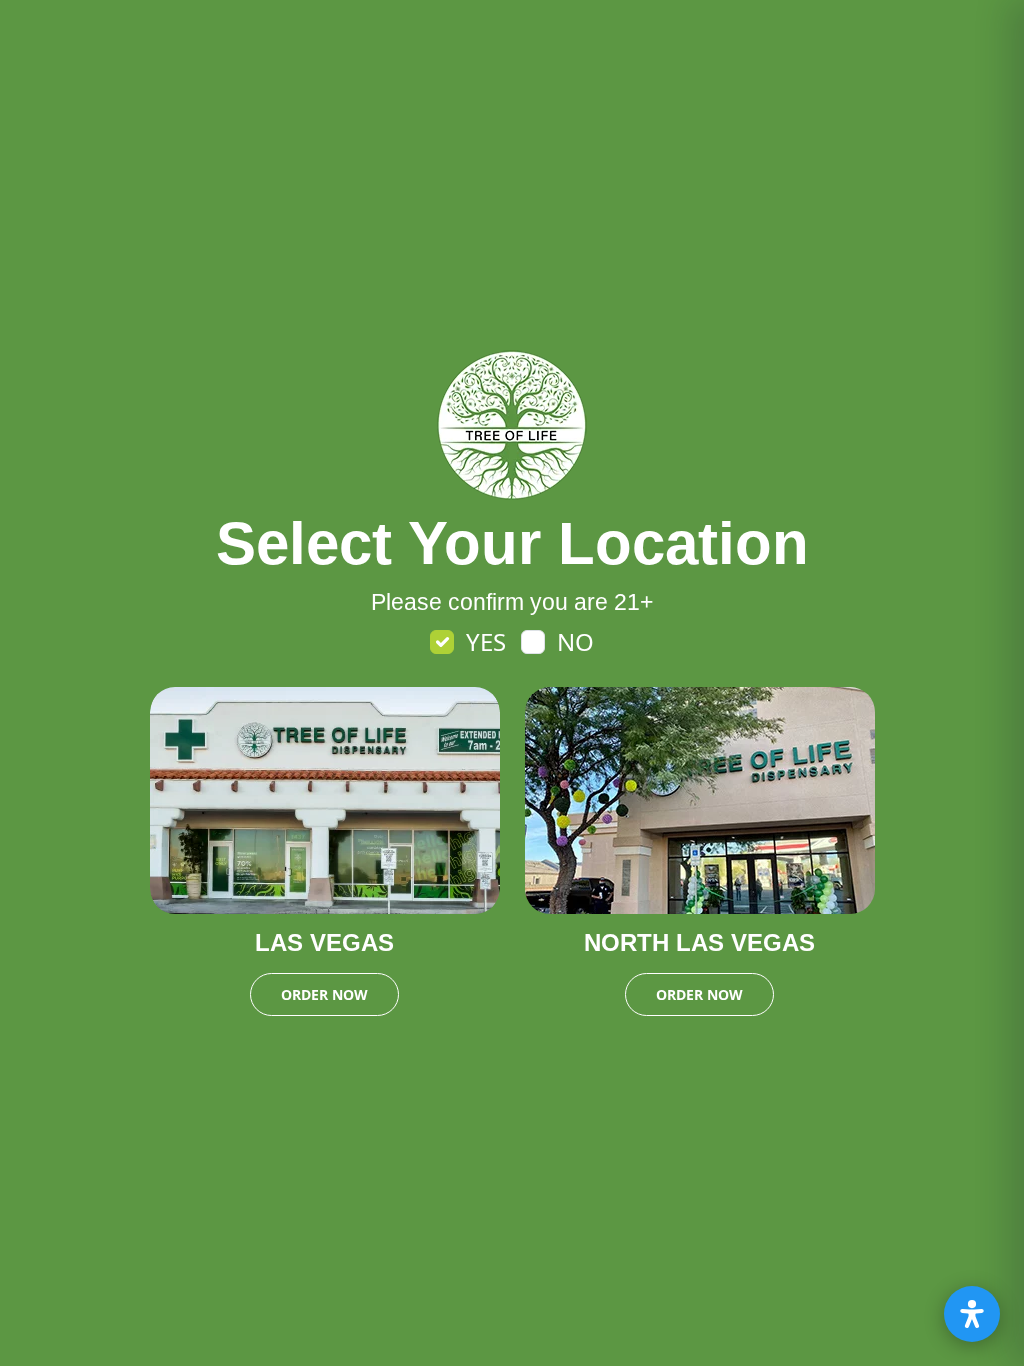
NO (575, 641)
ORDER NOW (324, 994)
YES (486, 641)
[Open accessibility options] (972, 1314)
